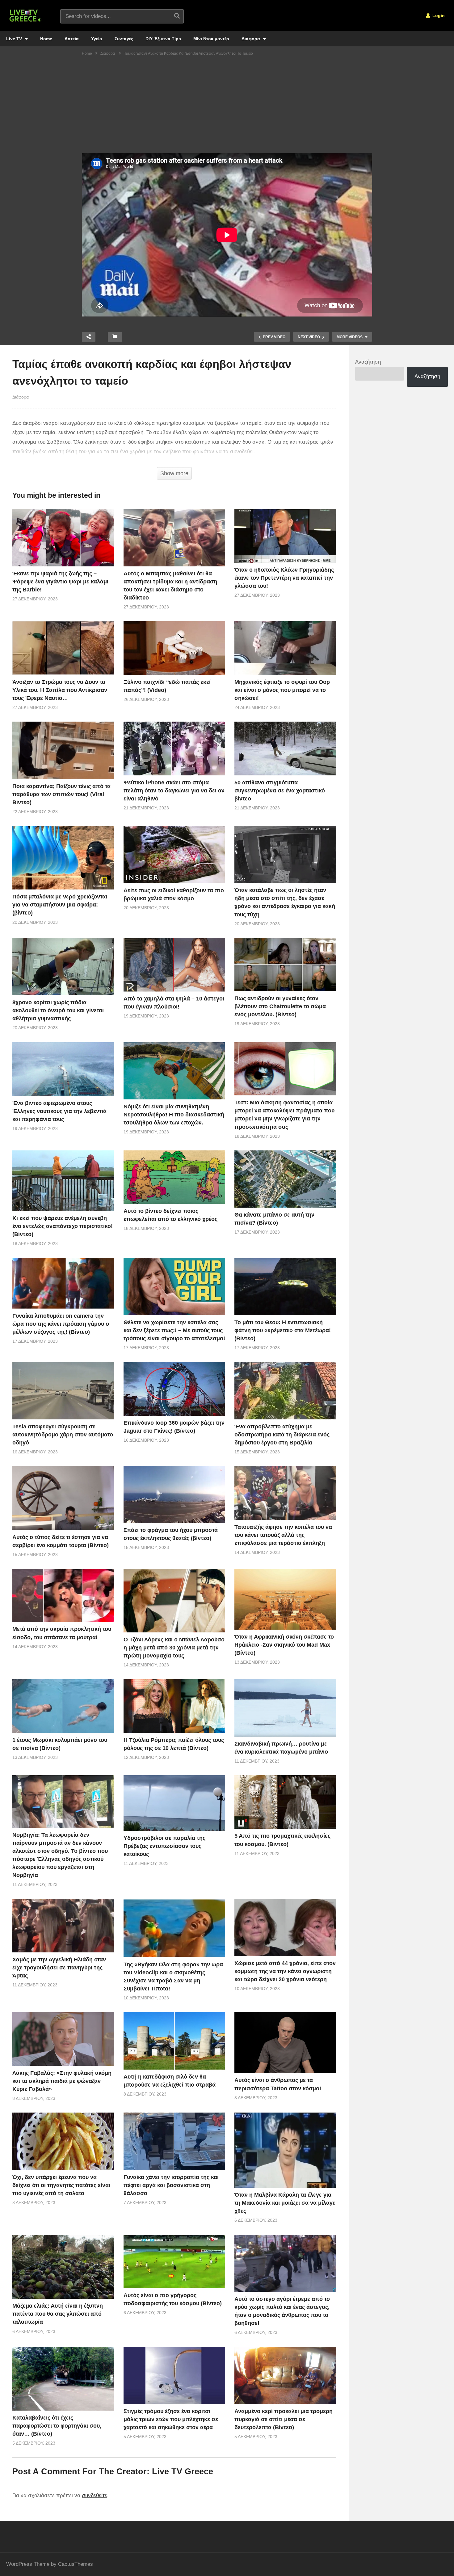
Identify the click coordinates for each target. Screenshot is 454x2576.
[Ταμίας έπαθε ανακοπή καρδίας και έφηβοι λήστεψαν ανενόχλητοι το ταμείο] (63, 537)
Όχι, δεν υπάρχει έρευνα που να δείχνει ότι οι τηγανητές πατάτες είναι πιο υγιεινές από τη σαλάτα (61, 2185)
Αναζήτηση (368, 362)
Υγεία (97, 39)
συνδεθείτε (95, 2495)
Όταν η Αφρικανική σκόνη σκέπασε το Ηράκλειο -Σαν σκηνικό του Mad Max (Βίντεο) (284, 1645)
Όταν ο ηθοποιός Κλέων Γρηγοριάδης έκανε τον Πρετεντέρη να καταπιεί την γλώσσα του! (284, 578)
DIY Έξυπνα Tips (163, 39)
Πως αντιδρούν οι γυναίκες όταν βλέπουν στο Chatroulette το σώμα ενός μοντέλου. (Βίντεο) (280, 1006)
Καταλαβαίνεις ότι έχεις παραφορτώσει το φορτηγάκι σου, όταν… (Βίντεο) (57, 2426)
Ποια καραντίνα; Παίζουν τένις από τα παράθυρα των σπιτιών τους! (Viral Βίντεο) (61, 794)
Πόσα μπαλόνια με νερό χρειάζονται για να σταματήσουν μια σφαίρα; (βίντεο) (60, 905)
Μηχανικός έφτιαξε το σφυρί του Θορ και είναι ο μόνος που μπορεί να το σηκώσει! (282, 690)
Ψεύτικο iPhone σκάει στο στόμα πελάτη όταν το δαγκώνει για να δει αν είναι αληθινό (174, 791)
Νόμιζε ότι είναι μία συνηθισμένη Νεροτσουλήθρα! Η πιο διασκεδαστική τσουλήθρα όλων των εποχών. (174, 1115)
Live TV (15, 39)
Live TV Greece (183, 2472)
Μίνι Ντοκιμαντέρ (211, 39)
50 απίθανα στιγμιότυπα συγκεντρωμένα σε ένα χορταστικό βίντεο (280, 791)
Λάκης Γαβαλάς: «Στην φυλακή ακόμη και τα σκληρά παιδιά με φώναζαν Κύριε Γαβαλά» (62, 2081)
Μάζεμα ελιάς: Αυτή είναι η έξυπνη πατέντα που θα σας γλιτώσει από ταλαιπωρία (58, 2314)
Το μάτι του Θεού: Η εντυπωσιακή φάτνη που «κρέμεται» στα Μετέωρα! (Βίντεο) (283, 1330)
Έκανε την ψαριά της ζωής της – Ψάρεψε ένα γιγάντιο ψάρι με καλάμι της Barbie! (60, 582)
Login (438, 15)
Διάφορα (251, 39)
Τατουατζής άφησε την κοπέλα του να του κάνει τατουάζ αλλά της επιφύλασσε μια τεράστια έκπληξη (283, 1535)
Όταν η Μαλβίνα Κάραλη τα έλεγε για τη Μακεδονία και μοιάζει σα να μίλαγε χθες (285, 2203)
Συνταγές (124, 39)
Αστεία (72, 39)
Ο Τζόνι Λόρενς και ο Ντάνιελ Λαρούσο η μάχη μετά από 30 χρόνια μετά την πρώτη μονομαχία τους (174, 1648)
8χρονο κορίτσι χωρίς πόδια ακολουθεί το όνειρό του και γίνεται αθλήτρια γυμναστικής (58, 1010)
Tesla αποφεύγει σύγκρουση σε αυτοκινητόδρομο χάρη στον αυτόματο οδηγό (63, 1435)
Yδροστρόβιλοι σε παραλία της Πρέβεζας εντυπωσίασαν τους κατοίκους (164, 1846)
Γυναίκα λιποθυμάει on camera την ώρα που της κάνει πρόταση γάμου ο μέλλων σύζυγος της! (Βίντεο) (61, 1324)
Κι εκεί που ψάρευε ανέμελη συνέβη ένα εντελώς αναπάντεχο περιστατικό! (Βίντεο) (63, 1226)
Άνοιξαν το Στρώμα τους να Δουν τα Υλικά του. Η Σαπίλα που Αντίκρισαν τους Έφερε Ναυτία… (60, 690)
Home (46, 39)
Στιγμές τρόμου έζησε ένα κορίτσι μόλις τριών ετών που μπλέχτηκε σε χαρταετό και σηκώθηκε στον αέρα (171, 2419)
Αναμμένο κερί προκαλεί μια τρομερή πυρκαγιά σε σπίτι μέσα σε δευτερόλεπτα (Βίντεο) (284, 2419)
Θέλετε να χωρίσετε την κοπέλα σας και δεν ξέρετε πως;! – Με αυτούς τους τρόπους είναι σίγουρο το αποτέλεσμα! (174, 1330)
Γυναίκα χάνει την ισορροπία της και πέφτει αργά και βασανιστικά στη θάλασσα (171, 2185)
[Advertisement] (227, 107)
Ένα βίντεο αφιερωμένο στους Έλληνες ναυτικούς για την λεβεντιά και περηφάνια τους (59, 1111)
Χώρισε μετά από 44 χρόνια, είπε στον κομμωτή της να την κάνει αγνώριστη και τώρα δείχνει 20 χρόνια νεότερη (285, 1971)
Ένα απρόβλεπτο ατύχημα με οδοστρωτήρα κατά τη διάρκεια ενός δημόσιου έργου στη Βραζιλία (282, 1435)
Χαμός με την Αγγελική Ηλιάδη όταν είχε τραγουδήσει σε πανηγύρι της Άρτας (59, 1968)
